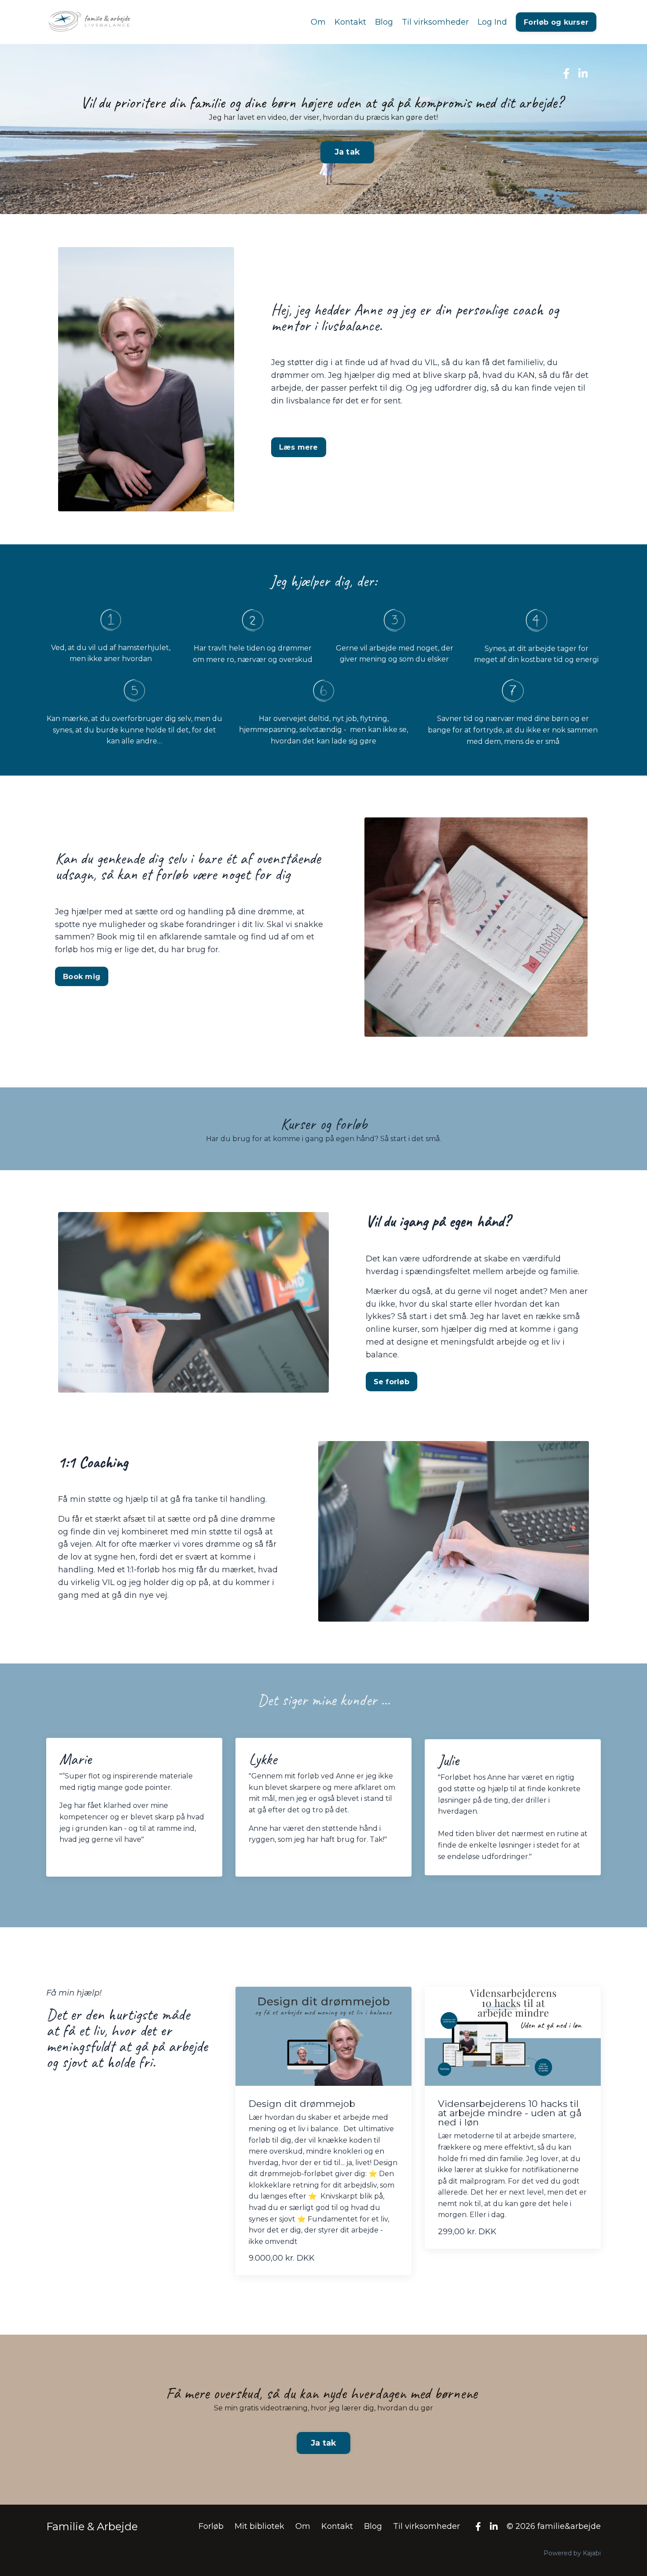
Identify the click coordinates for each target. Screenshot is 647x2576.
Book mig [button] (82, 976)
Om (318, 22)
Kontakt (350, 22)
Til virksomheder (435, 22)
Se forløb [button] (392, 1382)
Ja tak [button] (347, 152)
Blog (384, 22)
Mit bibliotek (259, 2526)
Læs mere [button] (299, 447)
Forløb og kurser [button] (556, 22)
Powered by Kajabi (572, 2553)
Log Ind (492, 22)
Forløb (211, 2526)
